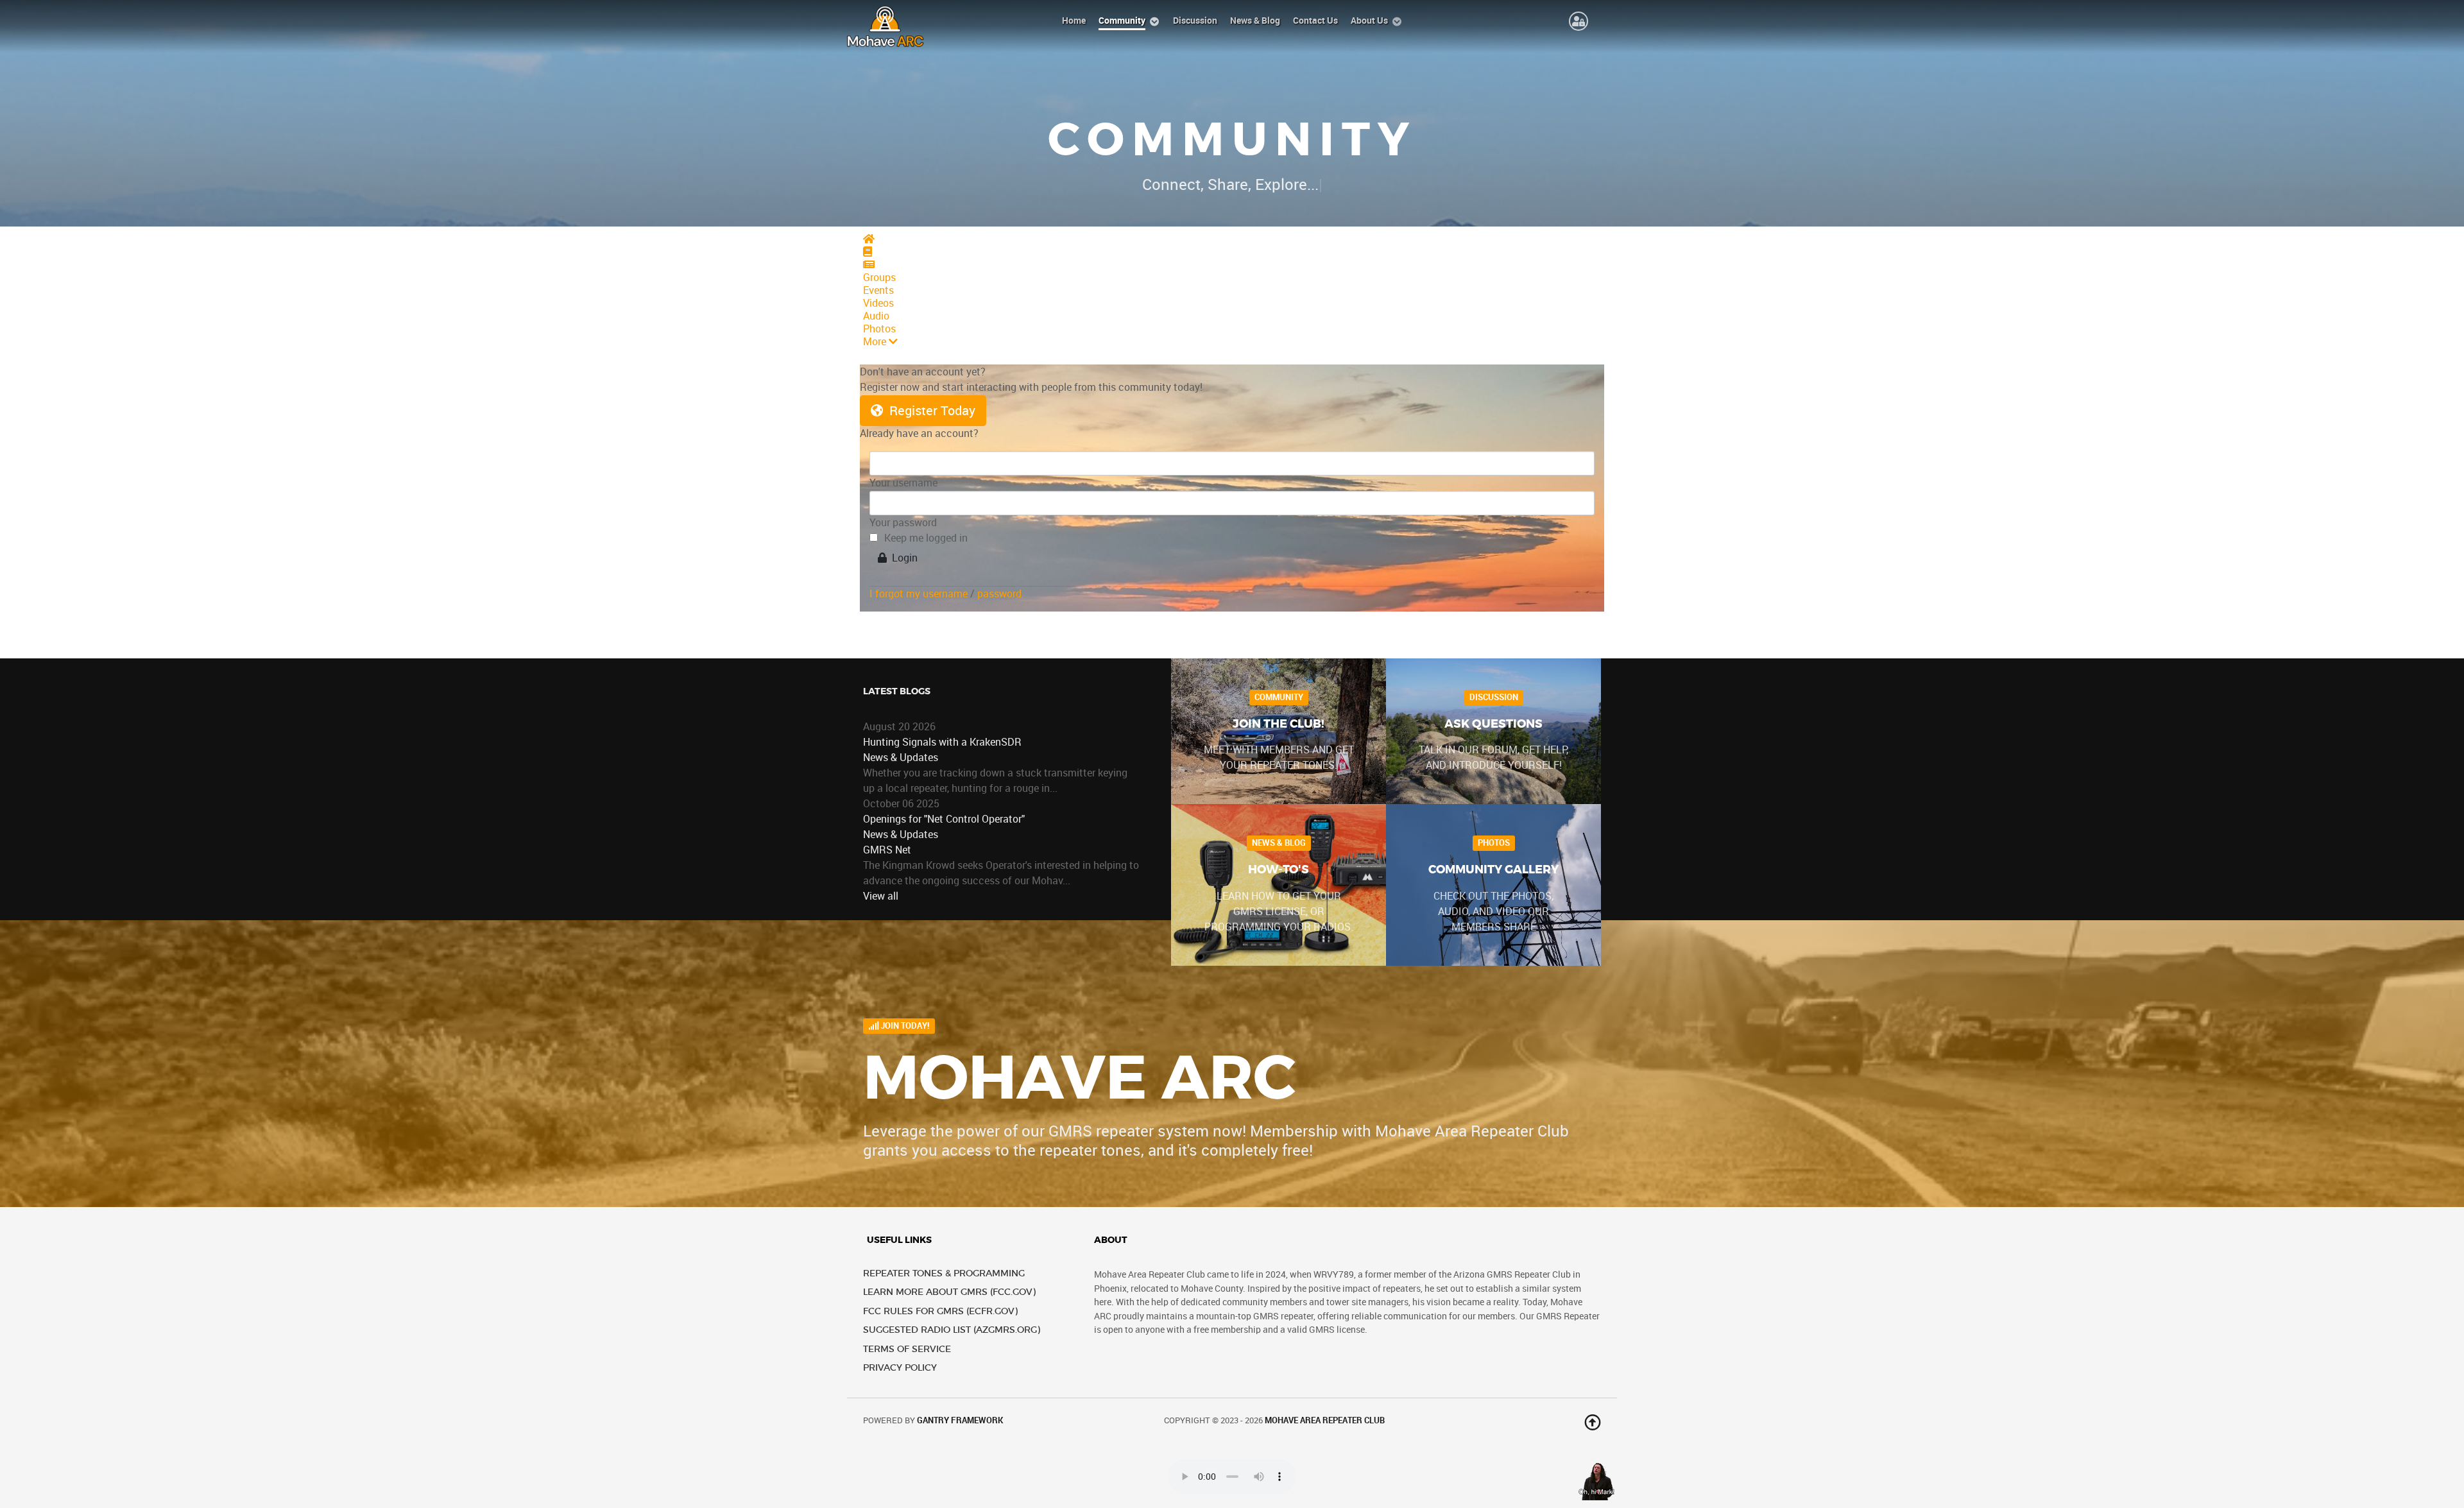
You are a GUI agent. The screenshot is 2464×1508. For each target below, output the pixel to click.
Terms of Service (907, 1349)
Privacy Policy (900, 1368)
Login (902, 558)
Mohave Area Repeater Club (1325, 1420)
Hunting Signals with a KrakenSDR (942, 742)
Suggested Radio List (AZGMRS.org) (952, 1330)
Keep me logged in (926, 538)
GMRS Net (887, 850)
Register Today (929, 411)
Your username (903, 483)
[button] (1232, 342)
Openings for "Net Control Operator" (944, 819)
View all (881, 896)
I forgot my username (919, 594)
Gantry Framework (960, 1420)
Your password (903, 523)
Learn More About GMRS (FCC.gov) (949, 1292)
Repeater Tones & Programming (944, 1273)
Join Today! (904, 1026)
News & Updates (901, 758)
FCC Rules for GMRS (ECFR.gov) (940, 1311)
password (999, 594)
